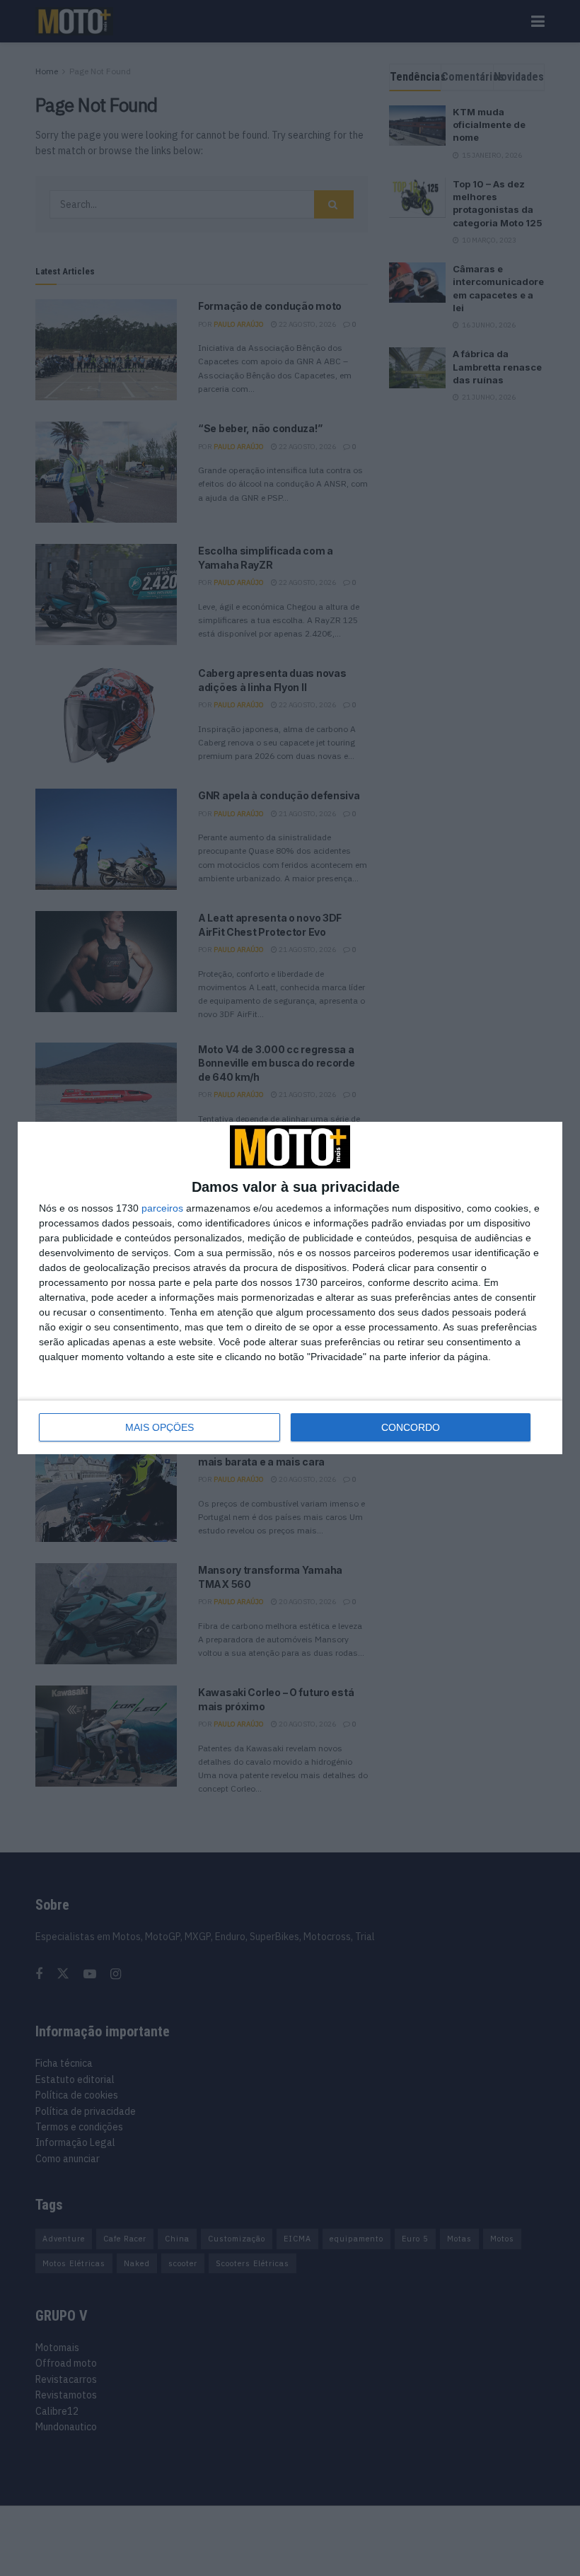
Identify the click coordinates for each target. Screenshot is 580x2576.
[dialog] (290, 1288)
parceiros (162, 1208)
